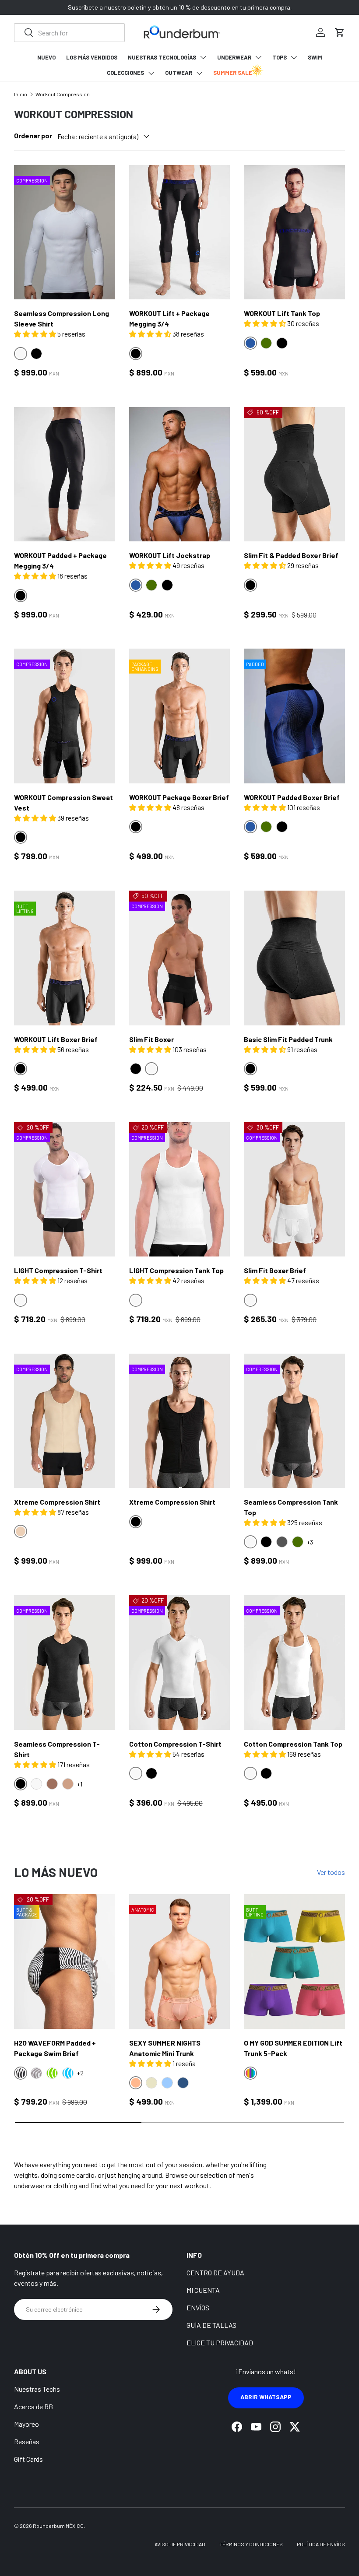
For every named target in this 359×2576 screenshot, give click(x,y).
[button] (340, 32)
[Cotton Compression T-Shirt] (180, 1663)
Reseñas (27, 2441)
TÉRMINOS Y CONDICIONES (251, 2544)
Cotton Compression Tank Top (293, 1744)
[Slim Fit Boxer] (180, 958)
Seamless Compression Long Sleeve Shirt (62, 318)
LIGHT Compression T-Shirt (58, 1270)
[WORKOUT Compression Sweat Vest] (65, 716)
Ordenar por (33, 135)
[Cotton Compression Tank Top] (294, 1663)
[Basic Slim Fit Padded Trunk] (294, 958)
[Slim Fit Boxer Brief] (294, 1190)
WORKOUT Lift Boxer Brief (56, 1039)
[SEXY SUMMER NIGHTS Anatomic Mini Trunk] (180, 1962)
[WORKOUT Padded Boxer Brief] (294, 716)
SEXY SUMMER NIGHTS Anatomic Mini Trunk (165, 2048)
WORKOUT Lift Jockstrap (170, 555)
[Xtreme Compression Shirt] (65, 1421)
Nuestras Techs (37, 2389)
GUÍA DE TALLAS (211, 2325)
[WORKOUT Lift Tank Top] (294, 232)
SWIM (315, 57)
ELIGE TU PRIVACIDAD (220, 2343)
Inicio (21, 94)
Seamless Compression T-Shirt (57, 1749)
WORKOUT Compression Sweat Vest (63, 802)
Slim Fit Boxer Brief (275, 1270)
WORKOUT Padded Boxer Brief (292, 797)
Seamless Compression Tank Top (291, 1507)
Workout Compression (63, 94)
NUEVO (46, 57)
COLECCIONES (125, 73)
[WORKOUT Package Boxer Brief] (180, 716)
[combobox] (69, 33)
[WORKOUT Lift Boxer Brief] (65, 958)
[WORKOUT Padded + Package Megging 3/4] (65, 474)
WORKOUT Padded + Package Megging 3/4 (60, 560)
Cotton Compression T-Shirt (175, 1744)
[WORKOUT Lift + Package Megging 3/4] (180, 232)
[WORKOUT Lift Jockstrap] (180, 474)
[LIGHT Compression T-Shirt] (65, 1190)
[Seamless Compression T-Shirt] (65, 1663)
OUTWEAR (179, 73)
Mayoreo (26, 2424)
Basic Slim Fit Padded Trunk (288, 1039)
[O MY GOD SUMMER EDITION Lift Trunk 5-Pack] (294, 1962)
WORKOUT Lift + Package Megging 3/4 (169, 318)
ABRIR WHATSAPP (266, 2397)
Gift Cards (28, 2459)
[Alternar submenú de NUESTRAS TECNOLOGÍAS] (203, 57)
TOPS (280, 57)
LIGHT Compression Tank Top (176, 1270)
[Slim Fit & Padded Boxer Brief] (294, 474)
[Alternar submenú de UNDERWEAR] (258, 57)
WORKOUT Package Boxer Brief (179, 797)
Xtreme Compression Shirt (57, 1502)
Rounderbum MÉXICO (58, 2526)
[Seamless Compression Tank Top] (294, 1421)
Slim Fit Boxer (151, 1039)
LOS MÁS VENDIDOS (92, 57)
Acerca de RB (33, 2406)
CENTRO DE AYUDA (215, 2272)
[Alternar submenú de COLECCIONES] (151, 73)
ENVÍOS (198, 2308)
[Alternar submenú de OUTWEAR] (199, 73)
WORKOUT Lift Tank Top (282, 313)
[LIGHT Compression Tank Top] (180, 1190)
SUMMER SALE (233, 73)
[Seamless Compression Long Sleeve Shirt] (65, 232)
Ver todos (331, 1872)
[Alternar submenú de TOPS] (294, 57)
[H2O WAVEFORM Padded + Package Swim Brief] (65, 1962)
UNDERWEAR (234, 57)
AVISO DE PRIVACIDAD (180, 2544)
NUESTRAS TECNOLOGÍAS (162, 57)
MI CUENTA (203, 2290)
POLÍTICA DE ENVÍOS (321, 2544)
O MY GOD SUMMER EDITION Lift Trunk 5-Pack (293, 2048)
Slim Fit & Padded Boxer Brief (291, 555)
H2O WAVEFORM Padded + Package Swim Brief (55, 2048)
